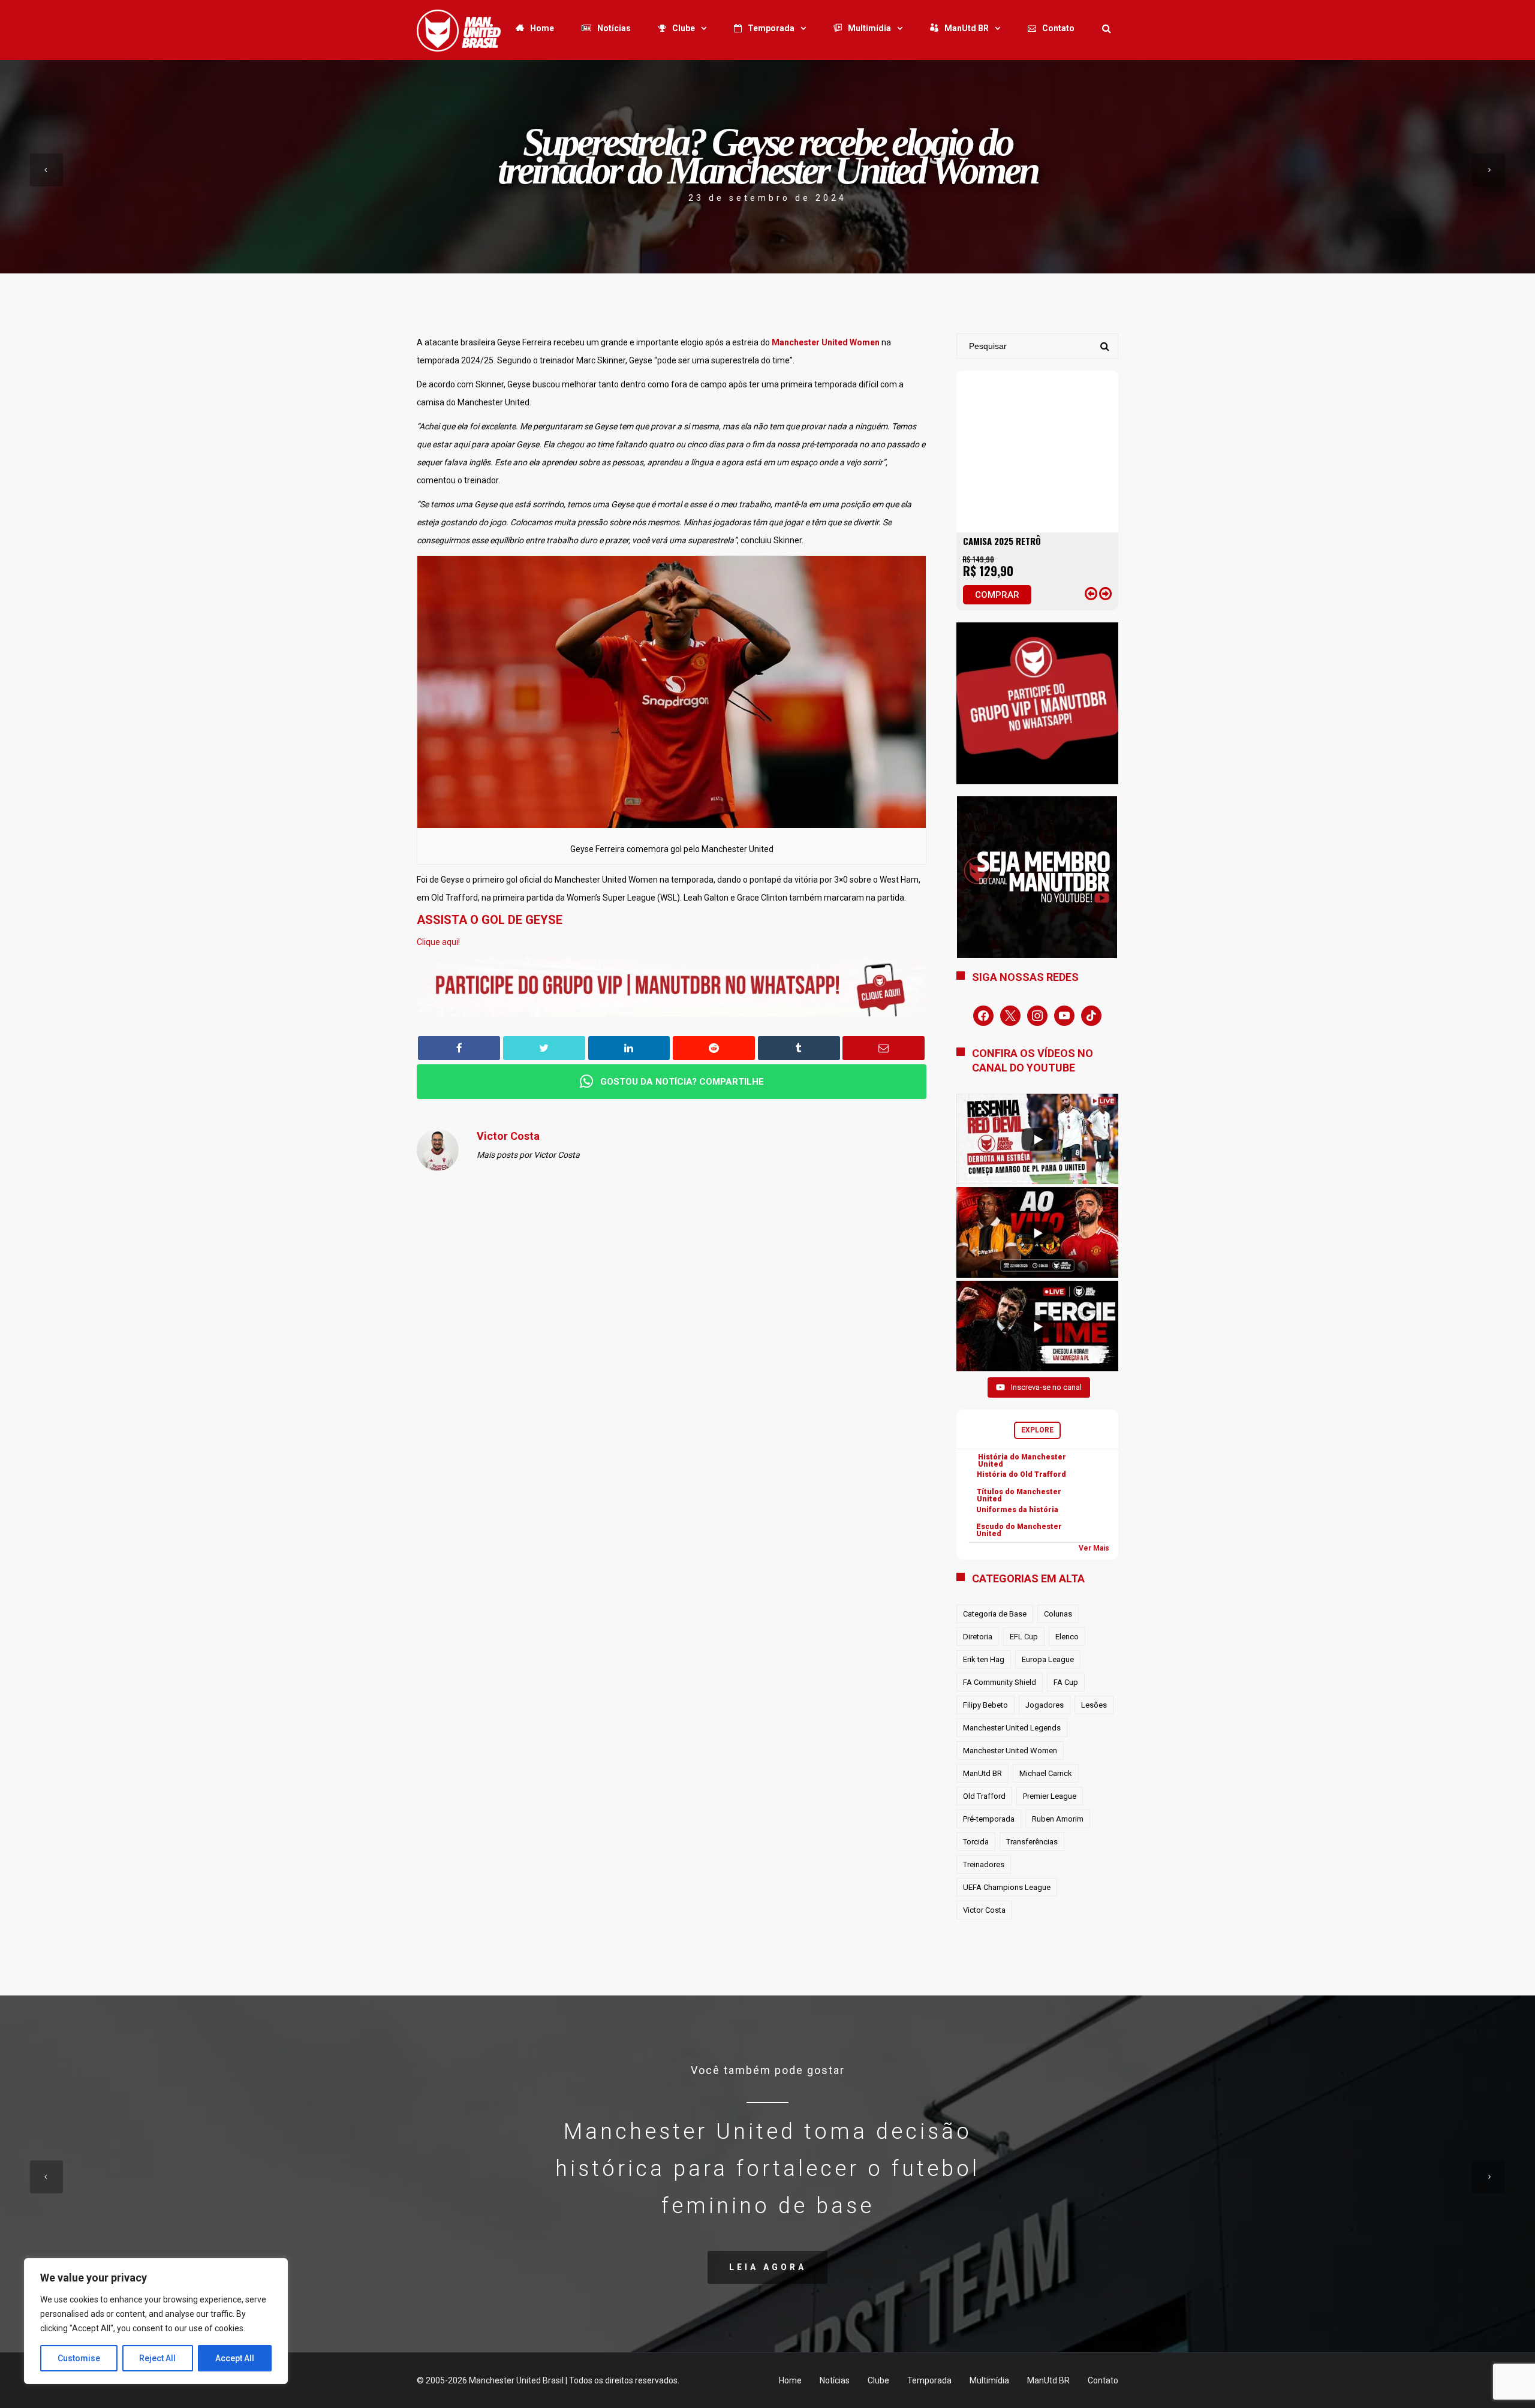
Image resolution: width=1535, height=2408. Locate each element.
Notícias (614, 28)
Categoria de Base (995, 1614)
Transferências (1032, 1842)
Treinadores (984, 1864)
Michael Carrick (1046, 1773)
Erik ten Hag (984, 1659)
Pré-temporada (989, 1819)
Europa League (1048, 1659)
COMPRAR (997, 595)
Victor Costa (984, 1910)
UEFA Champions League (1007, 1887)
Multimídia (869, 28)
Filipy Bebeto (985, 1705)
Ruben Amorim (1058, 1819)
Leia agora (768, 2267)
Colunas (1058, 1614)
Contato (1058, 28)
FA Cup (1066, 1682)
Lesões (1094, 1705)
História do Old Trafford (1021, 1474)
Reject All (157, 2358)
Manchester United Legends (1012, 1728)
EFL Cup (1024, 1637)
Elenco (1067, 1637)
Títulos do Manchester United (1019, 1495)
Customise (79, 2358)
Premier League (1050, 1796)
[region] (156, 2321)
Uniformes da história (1017, 1510)
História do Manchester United (1022, 1461)
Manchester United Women (1010, 1751)
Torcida (976, 1842)
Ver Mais (1094, 1548)
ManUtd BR (967, 28)
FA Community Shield (1000, 1682)
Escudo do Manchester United (1019, 1530)
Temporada (771, 28)
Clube (684, 28)
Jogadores (1045, 1705)
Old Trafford (984, 1796)
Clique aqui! (438, 942)
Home (542, 28)
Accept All (235, 2358)
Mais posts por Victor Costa (528, 1155)
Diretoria (978, 1637)
